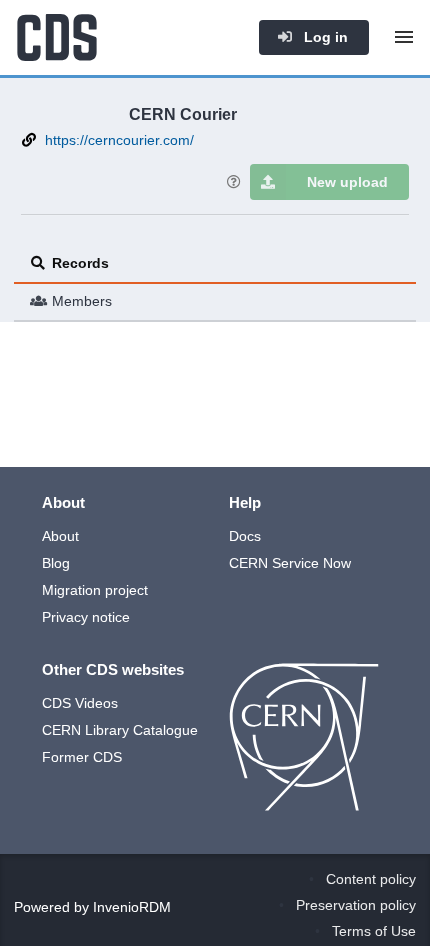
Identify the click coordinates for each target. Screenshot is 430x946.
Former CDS (82, 757)
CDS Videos (80, 703)
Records (80, 263)
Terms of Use (374, 931)
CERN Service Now (290, 563)
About (60, 536)
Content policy (371, 879)
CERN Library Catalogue (120, 730)
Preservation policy (356, 905)
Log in (324, 37)
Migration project (95, 590)
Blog (56, 563)
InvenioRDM (132, 907)
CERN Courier (183, 114)
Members (82, 301)
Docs (245, 536)
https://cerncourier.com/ (119, 140)
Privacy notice (86, 617)
